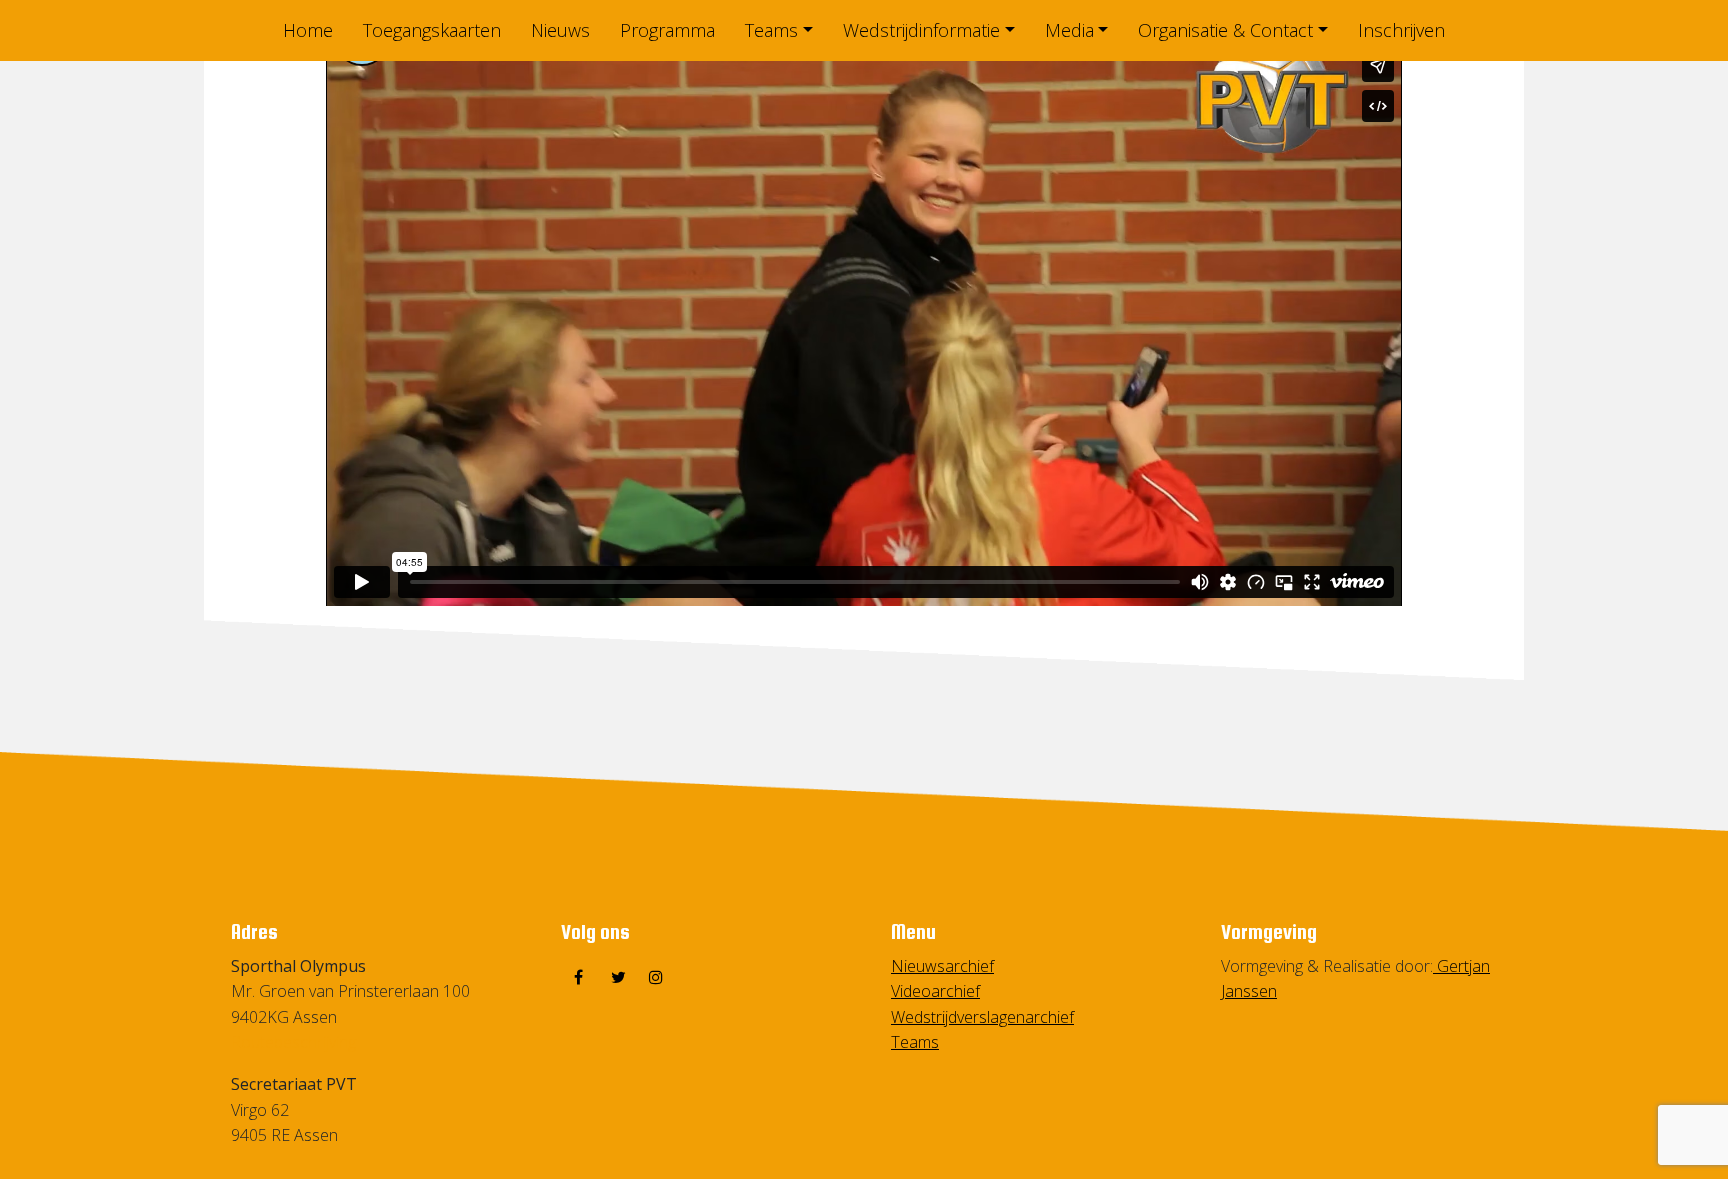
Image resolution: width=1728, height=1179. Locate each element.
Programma (667, 30)
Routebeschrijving (293, 1042)
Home (308, 30)
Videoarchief (935, 991)
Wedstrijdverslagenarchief (982, 1017)
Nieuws (560, 30)
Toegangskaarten (432, 30)
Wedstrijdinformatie (921, 30)
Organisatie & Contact (1225, 30)
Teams (771, 30)
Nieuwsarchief (942, 966)
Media (1069, 30)
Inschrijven (1401, 30)
